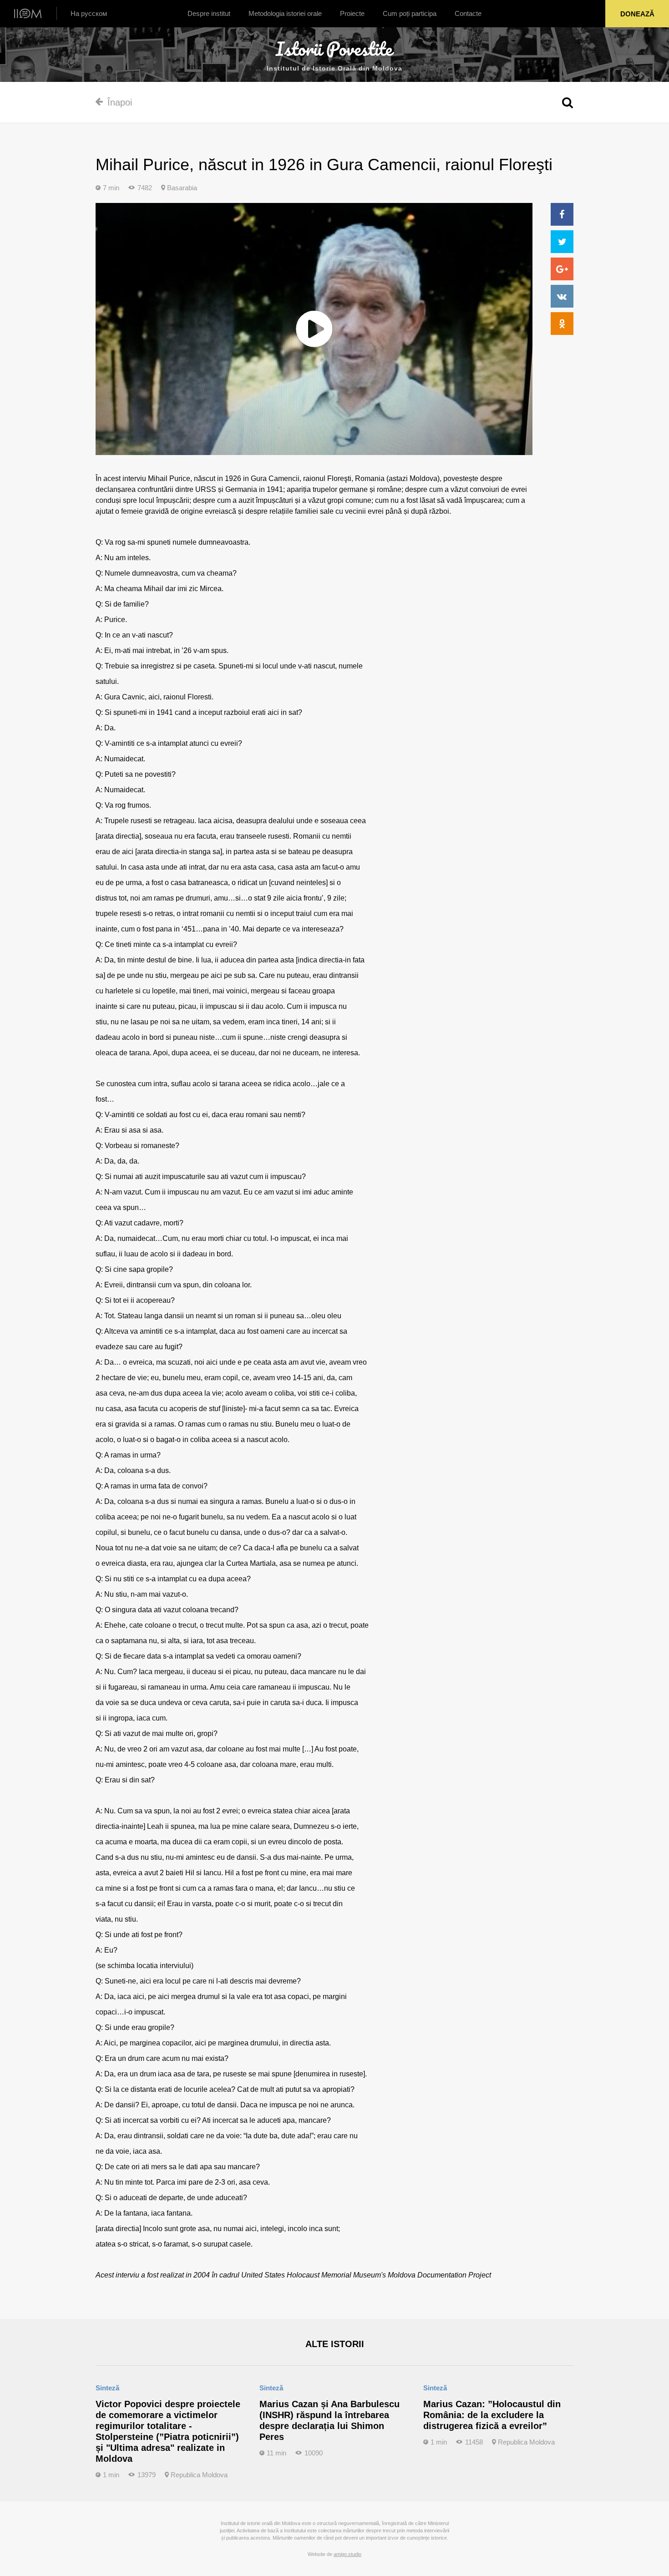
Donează (637, 14)
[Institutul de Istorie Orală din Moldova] (28, 13)
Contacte (468, 13)
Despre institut (209, 13)
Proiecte (352, 13)
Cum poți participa (410, 13)
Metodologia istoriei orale (285, 13)
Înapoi (120, 102)
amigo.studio (347, 2554)
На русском (89, 13)
